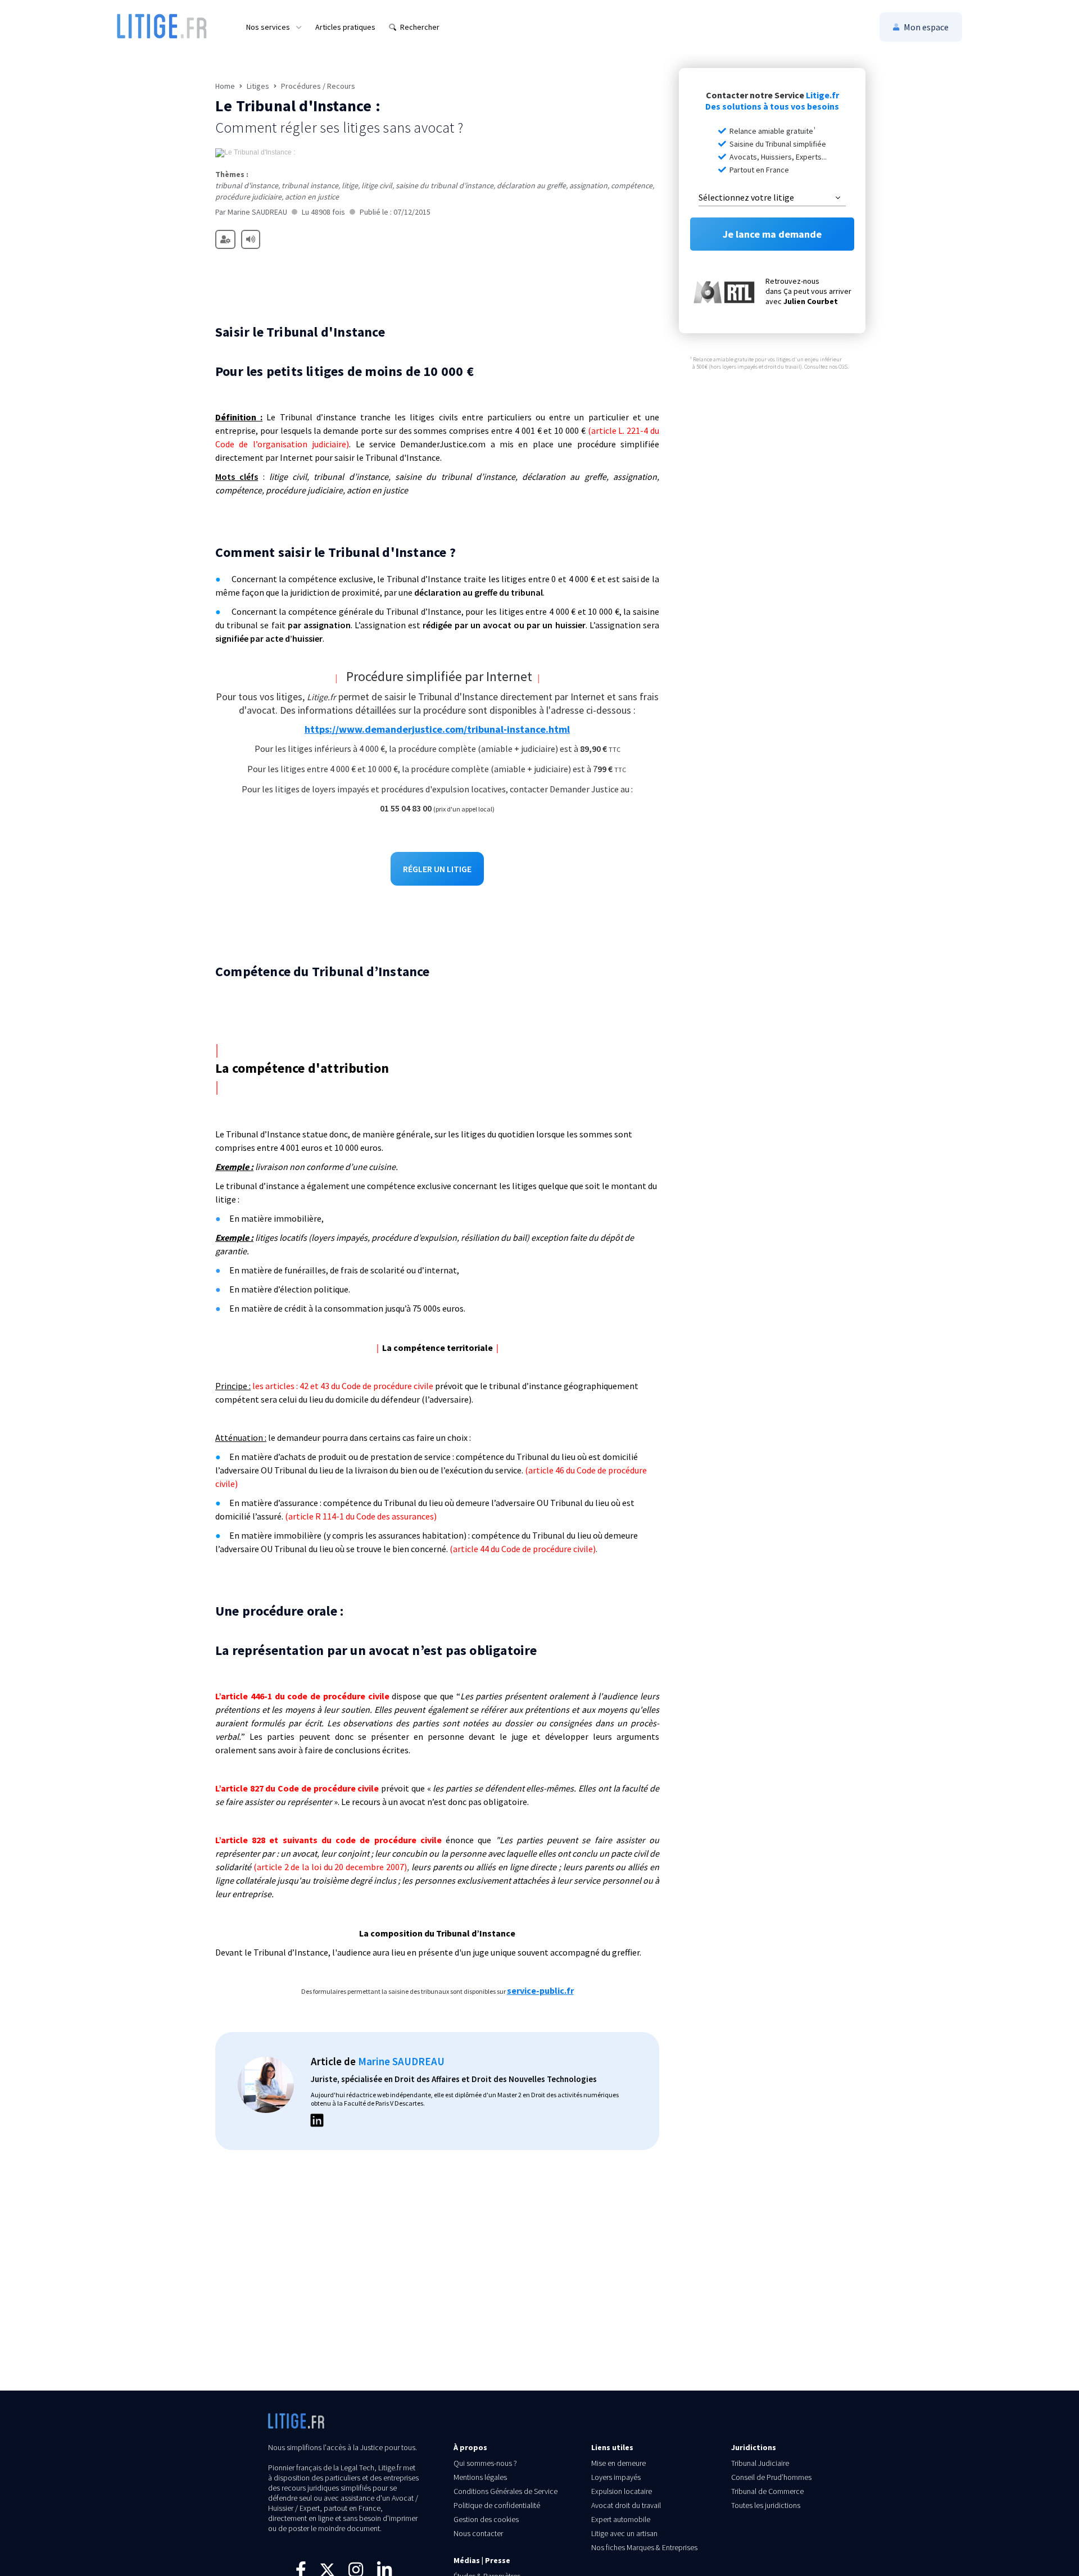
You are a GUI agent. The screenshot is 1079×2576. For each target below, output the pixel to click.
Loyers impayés (616, 2477)
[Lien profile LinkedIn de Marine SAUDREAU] (317, 2122)
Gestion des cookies (486, 2519)
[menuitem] (274, 27)
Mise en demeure (618, 2463)
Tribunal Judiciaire (760, 2463)
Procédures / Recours (318, 86)
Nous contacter (478, 2533)
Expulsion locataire (622, 2491)
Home (225, 86)
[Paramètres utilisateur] (225, 239)
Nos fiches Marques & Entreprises (644, 2547)
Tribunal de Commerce (767, 2491)
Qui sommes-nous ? (485, 2463)
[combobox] (772, 198)
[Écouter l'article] (251, 239)
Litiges (258, 86)
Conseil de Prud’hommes (771, 2477)
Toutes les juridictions (766, 2505)
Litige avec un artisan (624, 2533)
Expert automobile (621, 2519)
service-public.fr (540, 1990)
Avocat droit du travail (626, 2505)
